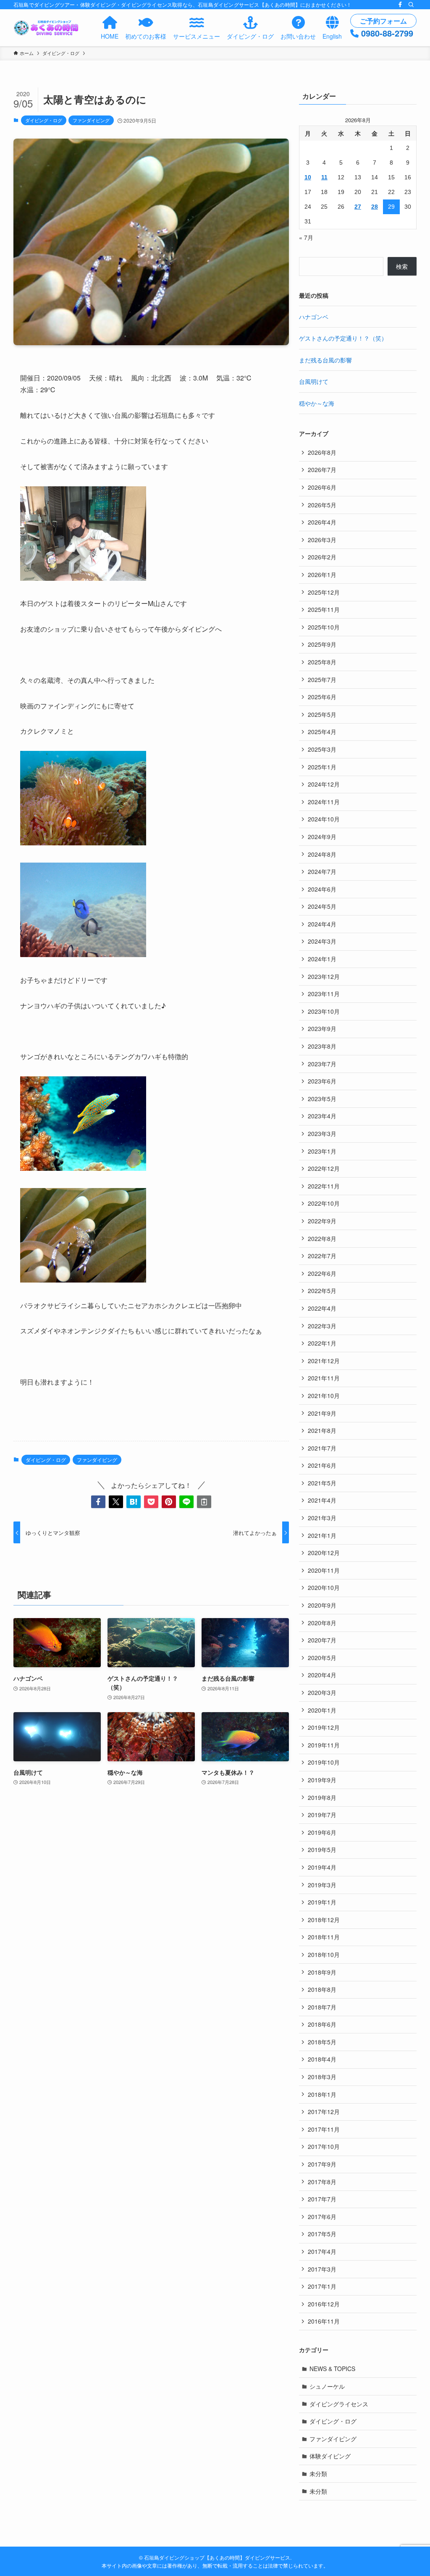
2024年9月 (322, 837)
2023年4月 (322, 1116)
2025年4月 (322, 732)
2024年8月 (322, 854)
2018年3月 (322, 2077)
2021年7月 (322, 1448)
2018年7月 (322, 2007)
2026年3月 (322, 540)
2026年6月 (322, 487)
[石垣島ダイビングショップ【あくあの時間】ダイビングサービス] (47, 28)
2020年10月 (324, 1587)
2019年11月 (324, 1745)
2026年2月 (322, 557)
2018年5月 (322, 2042)
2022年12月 (324, 1168)
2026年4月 (322, 522)
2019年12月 (324, 1727)
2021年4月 (322, 1500)
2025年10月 (324, 627)
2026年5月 (322, 505)
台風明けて (314, 381)
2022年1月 (322, 1343)
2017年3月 (322, 2269)
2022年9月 (322, 1221)
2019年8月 (322, 1797)
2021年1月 (322, 1535)
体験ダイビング (330, 2456)
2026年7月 (322, 470)
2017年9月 (322, 2164)
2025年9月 (322, 644)
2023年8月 (322, 1046)
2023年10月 (324, 1011)
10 (308, 177)
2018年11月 (324, 1937)
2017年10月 (324, 2146)
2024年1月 (322, 959)
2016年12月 (324, 2304)
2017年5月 (322, 2234)
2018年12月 (324, 1920)
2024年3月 (322, 941)
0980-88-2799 (387, 33)
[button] (98, 1502)
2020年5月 (322, 1658)
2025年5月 (322, 714)
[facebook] (400, 5)
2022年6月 (322, 1273)
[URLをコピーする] (204, 1502)
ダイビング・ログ (44, 120)
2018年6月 (322, 2024)
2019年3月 (322, 1885)
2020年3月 (322, 1692)
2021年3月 (322, 1518)
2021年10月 (324, 1396)
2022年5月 (322, 1291)
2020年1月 (322, 1710)
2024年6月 (322, 889)
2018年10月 (324, 1954)
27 (358, 207)
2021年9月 (322, 1413)
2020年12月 (324, 1553)
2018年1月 (322, 2094)
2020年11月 (324, 1570)
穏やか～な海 (317, 403)
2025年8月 (322, 662)
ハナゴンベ (314, 317)
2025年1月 (322, 767)
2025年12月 (324, 592)
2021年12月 (324, 1361)
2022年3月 (322, 1326)
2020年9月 (322, 1605)
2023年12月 (324, 976)
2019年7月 (322, 1815)
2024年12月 (324, 784)
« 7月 (306, 237)
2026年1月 (322, 574)
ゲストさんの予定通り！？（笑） (343, 338)
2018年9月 (322, 1972)
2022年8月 (322, 1238)
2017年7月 (322, 2199)
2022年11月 (324, 1186)
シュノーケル (327, 2386)
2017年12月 (324, 2112)
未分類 (318, 2474)
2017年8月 (322, 2182)
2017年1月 (322, 2286)
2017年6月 (322, 2217)
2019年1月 (322, 1902)
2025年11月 (324, 609)
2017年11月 (324, 2129)
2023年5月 (322, 1099)
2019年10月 (324, 1762)
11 (324, 177)
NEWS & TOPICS (332, 2369)
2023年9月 (322, 1028)
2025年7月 (322, 679)
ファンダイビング (91, 120)
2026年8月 (322, 452)
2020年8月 (322, 1623)
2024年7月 (322, 871)
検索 (402, 266)
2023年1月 (322, 1151)
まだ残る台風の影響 (325, 360)
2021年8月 (322, 1430)
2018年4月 (322, 2059)
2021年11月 (324, 1378)
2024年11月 (324, 802)
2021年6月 (322, 1465)
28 (375, 207)
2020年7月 (322, 1640)
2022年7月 (322, 1256)
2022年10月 (324, 1203)
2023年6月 (322, 1081)
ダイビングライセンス (339, 2404)
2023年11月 (324, 994)
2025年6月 (322, 697)
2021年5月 (322, 1483)
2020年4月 (322, 1675)
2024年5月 (322, 906)
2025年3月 (322, 749)
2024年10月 (324, 819)
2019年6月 (322, 1832)
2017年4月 (322, 2251)
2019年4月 (322, 1867)
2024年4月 (322, 924)
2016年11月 (324, 2321)
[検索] (411, 5)
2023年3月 (322, 1133)
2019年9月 (322, 1780)
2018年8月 (322, 1989)
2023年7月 (322, 1064)
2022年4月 (322, 1308)
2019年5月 (322, 1849)
